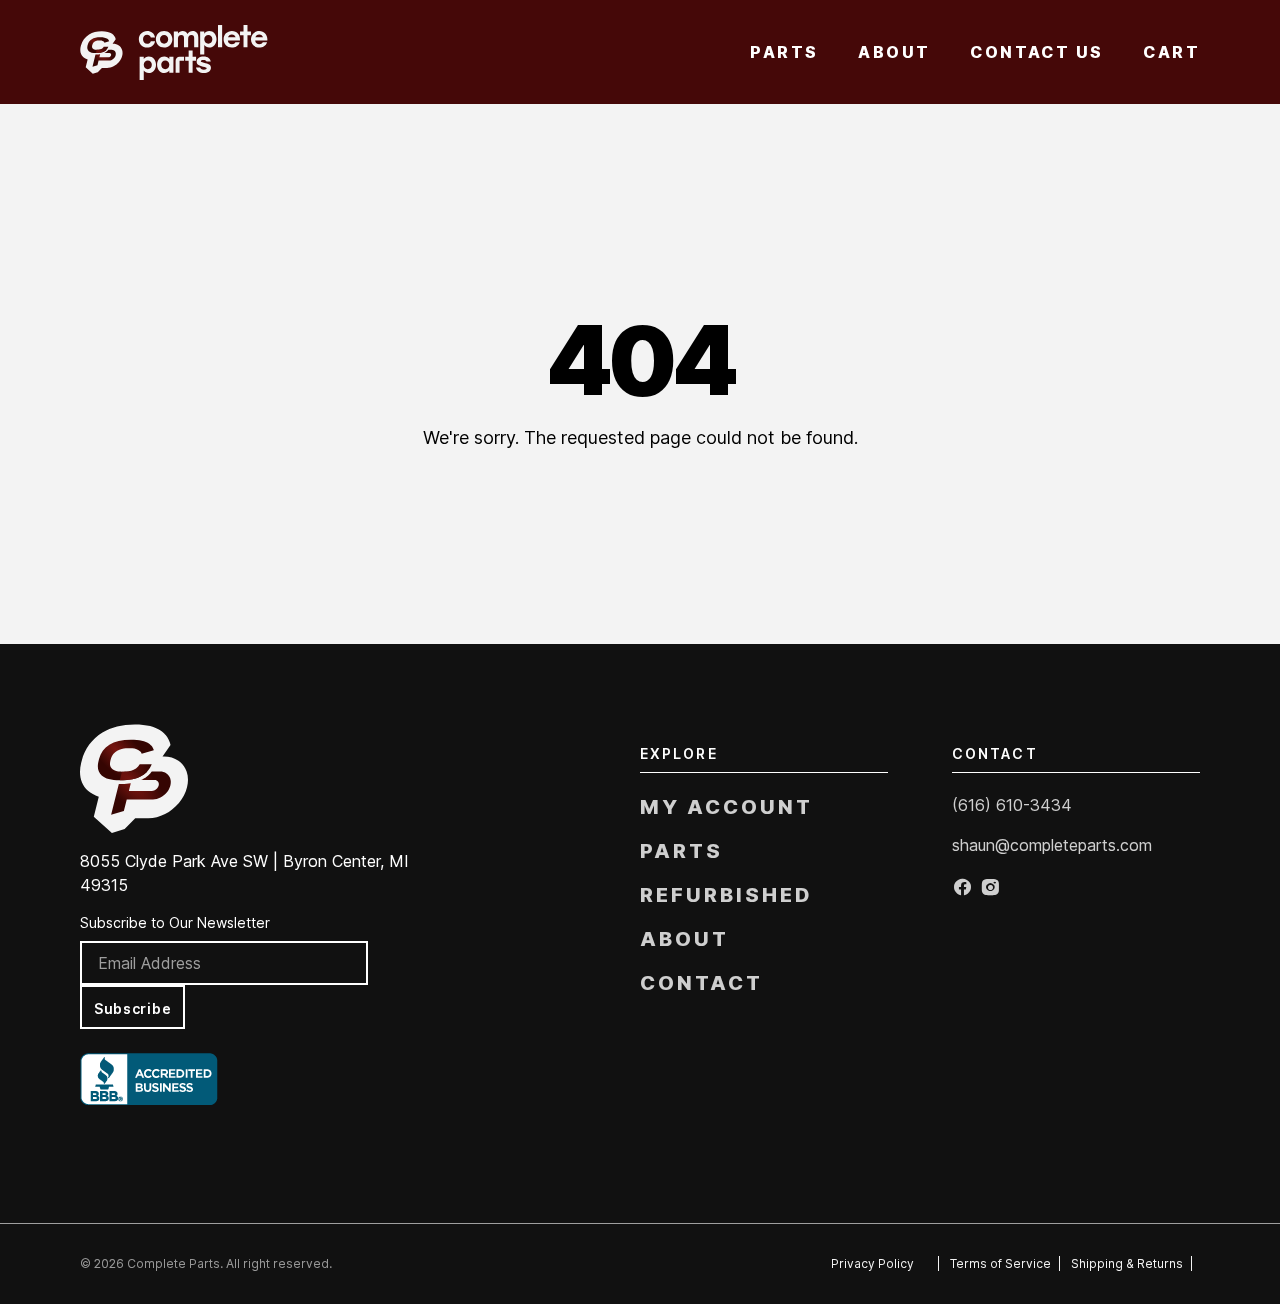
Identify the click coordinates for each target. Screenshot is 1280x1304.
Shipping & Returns (1127, 1263)
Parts (784, 52)
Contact (701, 983)
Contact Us (1036, 52)
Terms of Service (1000, 1263)
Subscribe (132, 1008)
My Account (726, 807)
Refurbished (726, 895)
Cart (1171, 52)
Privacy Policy (872, 1263)
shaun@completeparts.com (1052, 845)
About (894, 52)
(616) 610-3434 (1012, 805)
